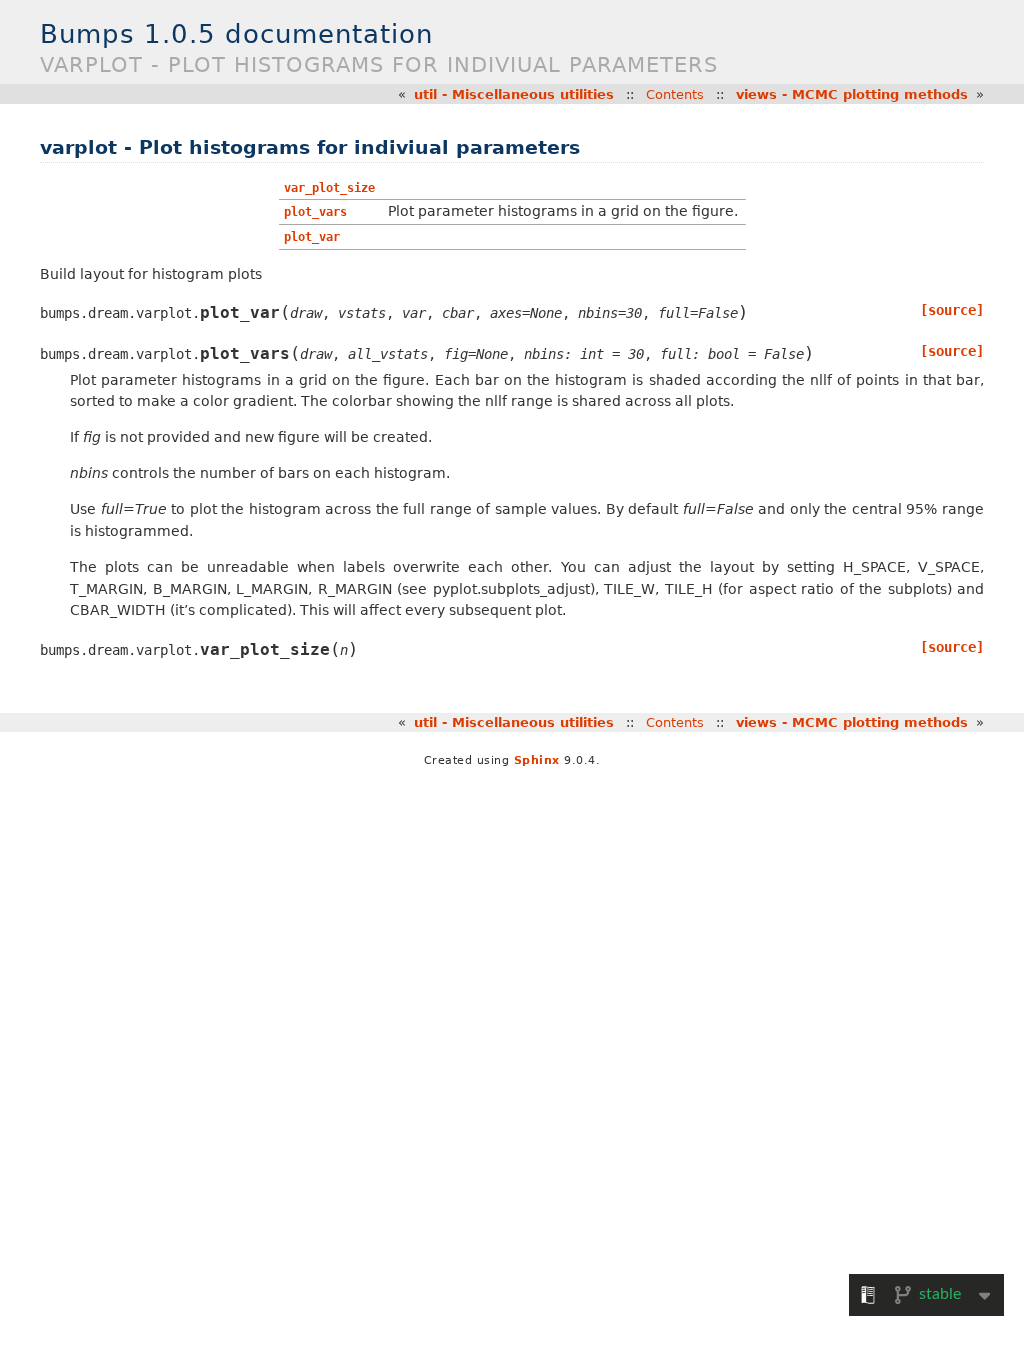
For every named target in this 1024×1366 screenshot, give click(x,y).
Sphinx (537, 760)
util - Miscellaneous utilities (514, 94)
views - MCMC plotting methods (852, 94)
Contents (675, 94)
